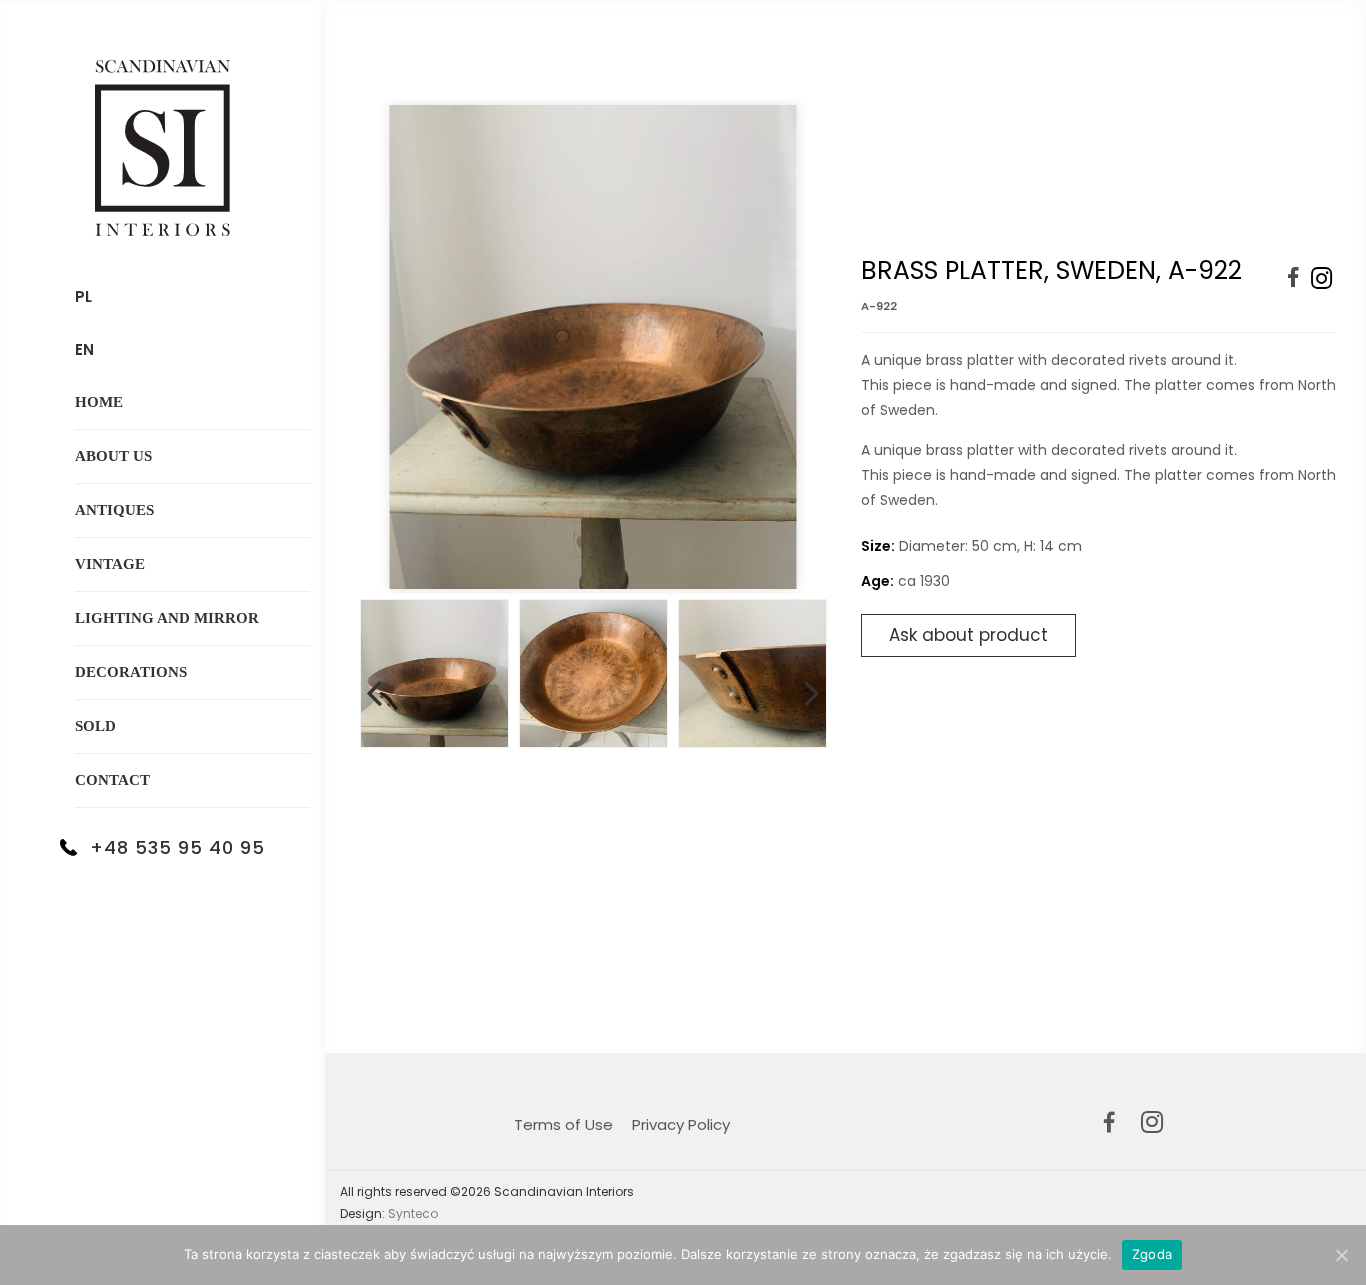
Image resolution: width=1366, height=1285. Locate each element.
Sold (95, 726)
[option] (593, 347)
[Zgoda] (1341, 1255)
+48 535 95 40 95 (177, 847)
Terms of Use (563, 1124)
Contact (112, 780)
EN (84, 349)
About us (113, 456)
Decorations (131, 672)
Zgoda (1152, 1254)
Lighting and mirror (167, 618)
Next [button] (812, 689)
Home (99, 402)
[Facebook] (1293, 278)
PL (83, 296)
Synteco (413, 1213)
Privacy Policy (681, 1124)
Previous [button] (374, 689)
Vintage (110, 564)
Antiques (114, 510)
